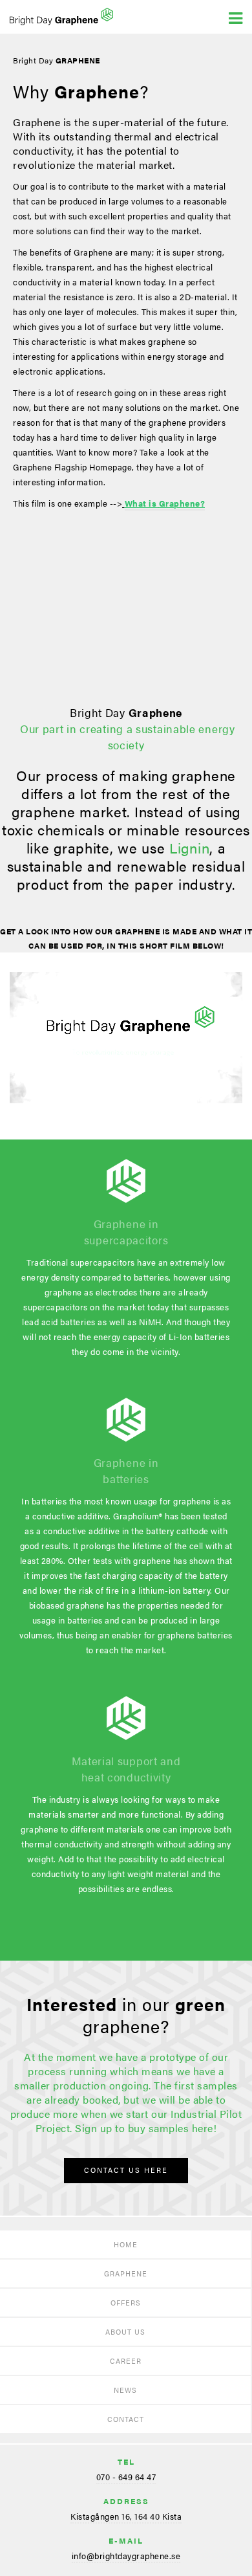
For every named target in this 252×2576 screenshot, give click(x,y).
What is (165, 503)
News (125, 2390)
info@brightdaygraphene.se (126, 2556)
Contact (126, 2419)
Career (126, 2361)
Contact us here (126, 2170)
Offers (126, 2303)
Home (126, 2244)
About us (125, 2332)
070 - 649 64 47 (126, 2477)
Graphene (126, 2273)
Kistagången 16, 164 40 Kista (126, 2516)
